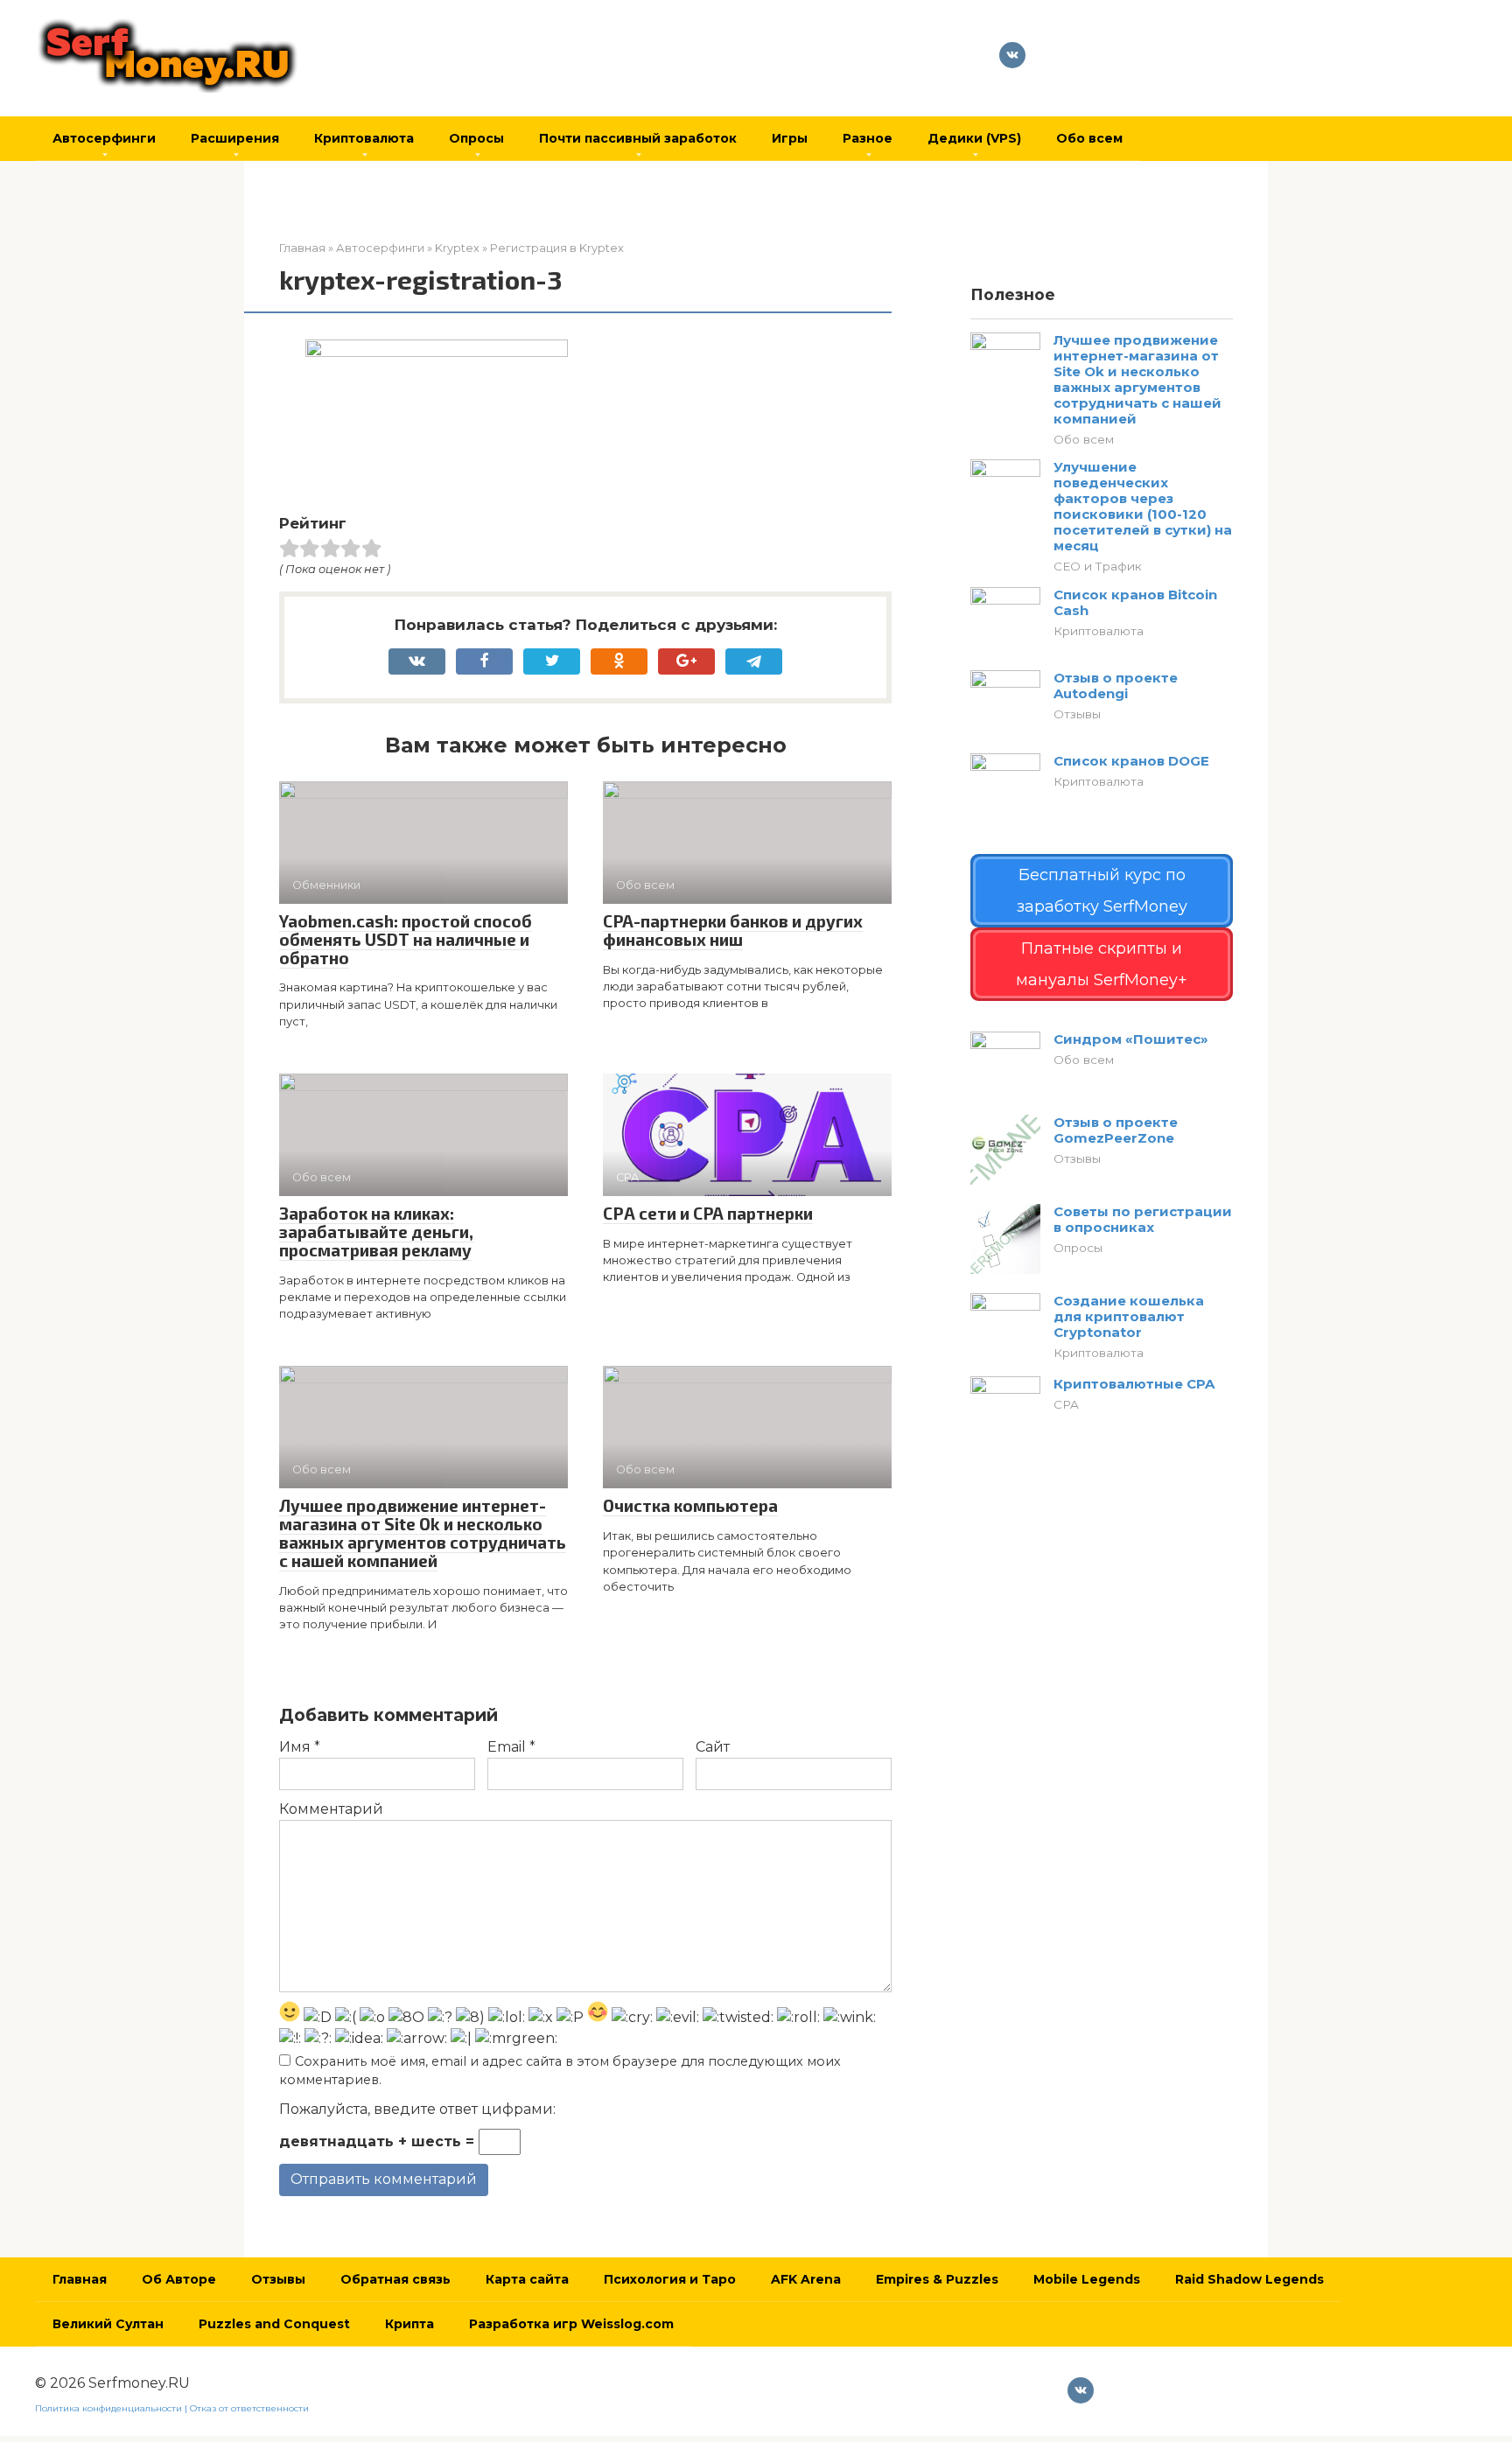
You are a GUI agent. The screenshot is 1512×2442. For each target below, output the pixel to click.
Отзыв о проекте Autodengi (1116, 686)
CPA (1066, 1404)
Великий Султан (108, 2324)
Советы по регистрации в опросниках (1143, 1219)
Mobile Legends (1087, 2279)
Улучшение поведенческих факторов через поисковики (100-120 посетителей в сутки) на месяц (1143, 506)
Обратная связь (395, 2279)
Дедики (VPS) (974, 138)
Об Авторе (179, 2279)
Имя (300, 1747)
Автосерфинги (104, 138)
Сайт (713, 1747)
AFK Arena (806, 2279)
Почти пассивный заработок (638, 138)
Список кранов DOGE (1131, 761)
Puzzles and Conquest (274, 2324)
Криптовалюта (364, 138)
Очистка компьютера (690, 1505)
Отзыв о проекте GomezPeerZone (1116, 1130)
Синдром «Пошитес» (1131, 1039)
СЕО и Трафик (1098, 566)
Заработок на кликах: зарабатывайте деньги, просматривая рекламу (376, 1231)
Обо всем (1089, 138)
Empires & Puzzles (937, 2279)
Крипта (409, 2324)
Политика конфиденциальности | (112, 2408)
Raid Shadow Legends (1249, 2279)
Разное (868, 138)
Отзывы (1077, 714)
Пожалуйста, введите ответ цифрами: (417, 2109)
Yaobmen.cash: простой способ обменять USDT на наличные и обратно (406, 939)
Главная (80, 2279)
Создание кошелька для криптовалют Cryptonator (1129, 1316)
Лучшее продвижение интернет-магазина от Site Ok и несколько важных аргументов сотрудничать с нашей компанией (423, 1533)
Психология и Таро (670, 2279)
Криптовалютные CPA (1134, 1384)
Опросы (476, 138)
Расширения (235, 138)
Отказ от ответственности (249, 2408)
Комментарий (331, 1809)
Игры (790, 138)
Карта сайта (527, 2279)
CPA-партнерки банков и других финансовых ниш (733, 930)
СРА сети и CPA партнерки (708, 1213)
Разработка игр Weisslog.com (571, 2324)
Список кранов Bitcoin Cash (1135, 602)
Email (511, 1747)
